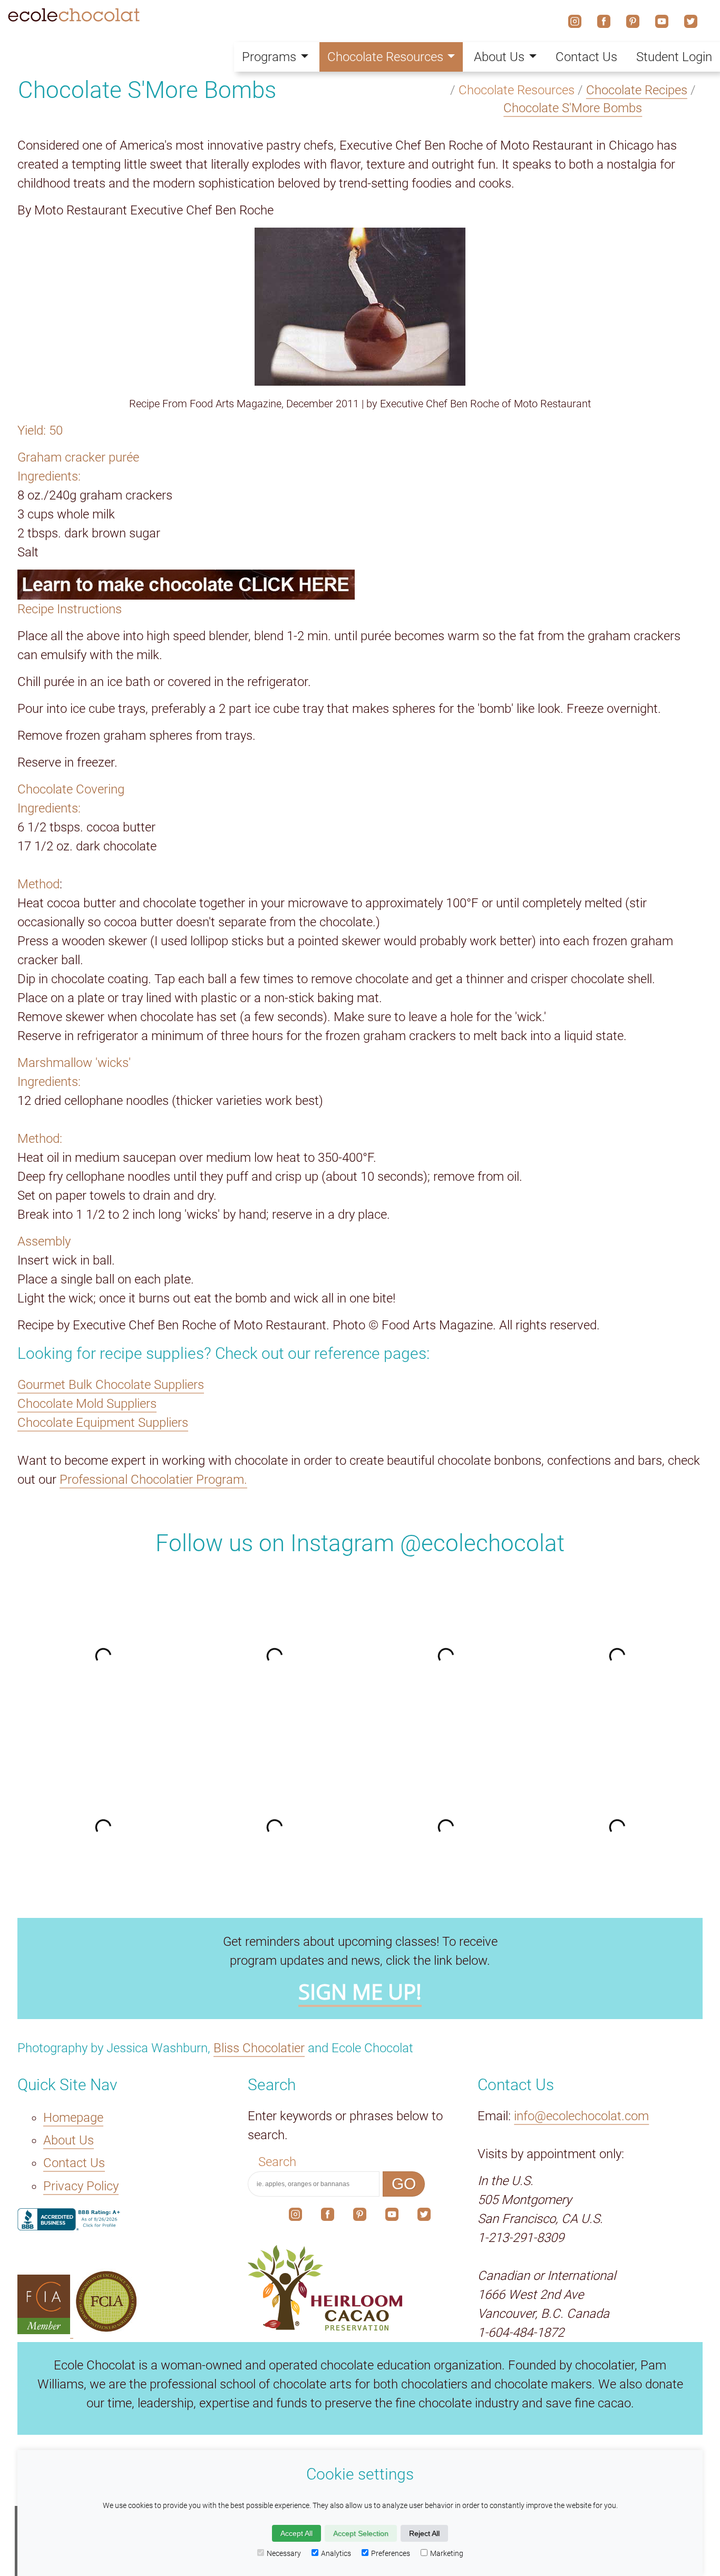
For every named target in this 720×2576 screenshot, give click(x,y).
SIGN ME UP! (360, 1992)
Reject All (424, 2533)
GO (404, 2184)
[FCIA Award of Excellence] (106, 2330)
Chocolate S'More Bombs (573, 108)
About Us (69, 2140)
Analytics (336, 2553)
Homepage (73, 2118)
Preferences (391, 2553)
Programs (269, 57)
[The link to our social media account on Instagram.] (295, 2217)
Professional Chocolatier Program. (153, 1480)
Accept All (296, 2533)
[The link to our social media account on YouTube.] (392, 2217)
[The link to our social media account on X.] (424, 2217)
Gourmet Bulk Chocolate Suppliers (111, 1385)
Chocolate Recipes (637, 90)
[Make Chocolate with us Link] (360, 585)
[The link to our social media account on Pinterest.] (360, 2217)
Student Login (674, 57)
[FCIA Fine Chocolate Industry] (45, 2330)
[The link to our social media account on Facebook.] (328, 2217)
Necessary (284, 2553)
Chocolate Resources (385, 57)
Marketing (447, 2553)
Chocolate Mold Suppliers (87, 1404)
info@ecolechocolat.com (581, 2116)
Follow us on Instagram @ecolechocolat (360, 1543)
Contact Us (74, 2163)
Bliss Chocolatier (259, 2048)
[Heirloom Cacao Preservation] (360, 2288)
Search (277, 2162)
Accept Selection (361, 2533)
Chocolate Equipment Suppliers (103, 1423)
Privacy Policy (81, 2186)
